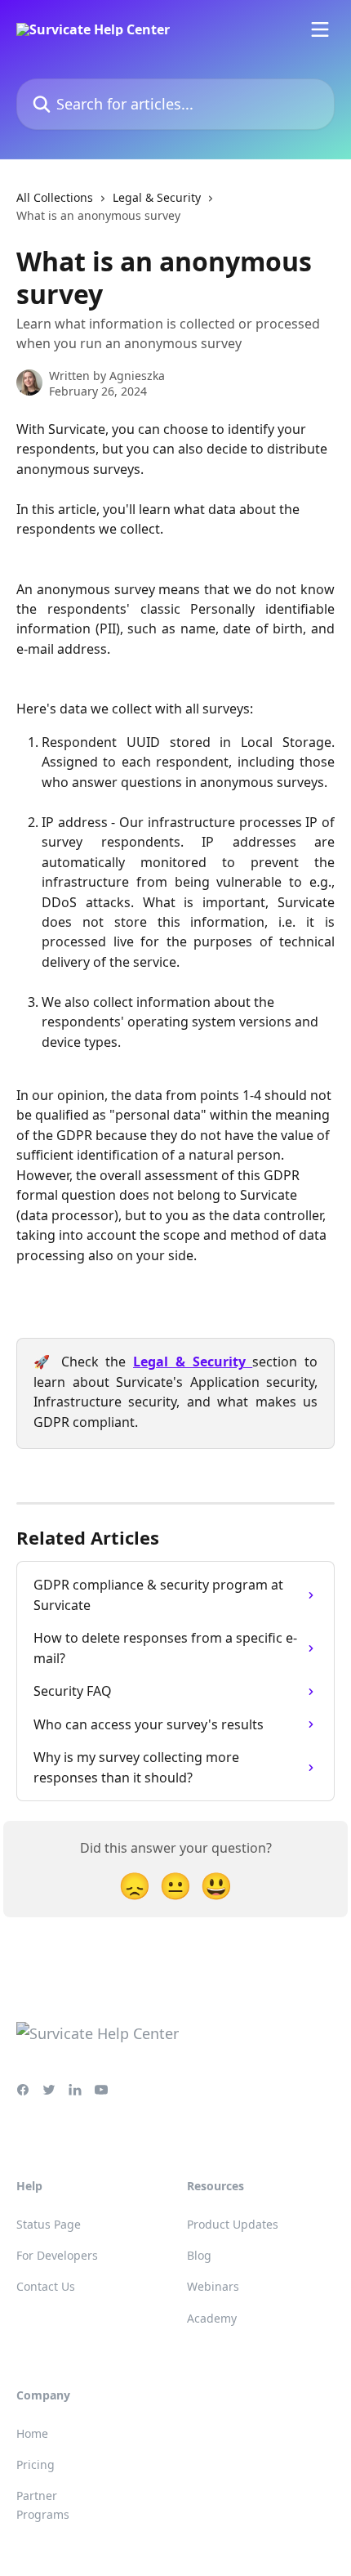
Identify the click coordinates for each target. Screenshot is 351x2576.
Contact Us (46, 2286)
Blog (199, 2255)
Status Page (49, 2224)
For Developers (57, 2255)
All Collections (55, 197)
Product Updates (233, 2224)
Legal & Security (157, 197)
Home (32, 2433)
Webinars (213, 2286)
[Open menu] (320, 29)
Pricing (36, 2464)
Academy (212, 2318)
